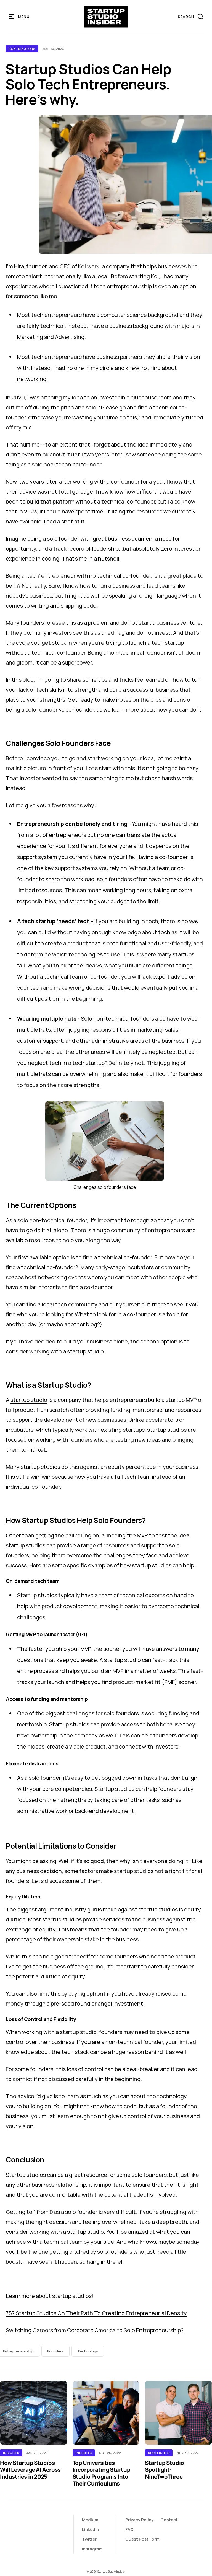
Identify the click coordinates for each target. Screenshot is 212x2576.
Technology (88, 2351)
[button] (19, 17)
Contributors (22, 49)
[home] (106, 17)
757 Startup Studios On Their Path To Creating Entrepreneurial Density (96, 2313)
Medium (90, 2520)
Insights (11, 2453)
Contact (169, 2520)
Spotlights (159, 2453)
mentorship (32, 1724)
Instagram (92, 2549)
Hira (19, 266)
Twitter (89, 2539)
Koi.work (89, 266)
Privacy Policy (139, 2520)
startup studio (29, 1400)
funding (179, 1713)
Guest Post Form (142, 2539)
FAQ (129, 2529)
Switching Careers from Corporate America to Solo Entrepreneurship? (95, 2330)
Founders (55, 2351)
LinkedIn (90, 2529)
